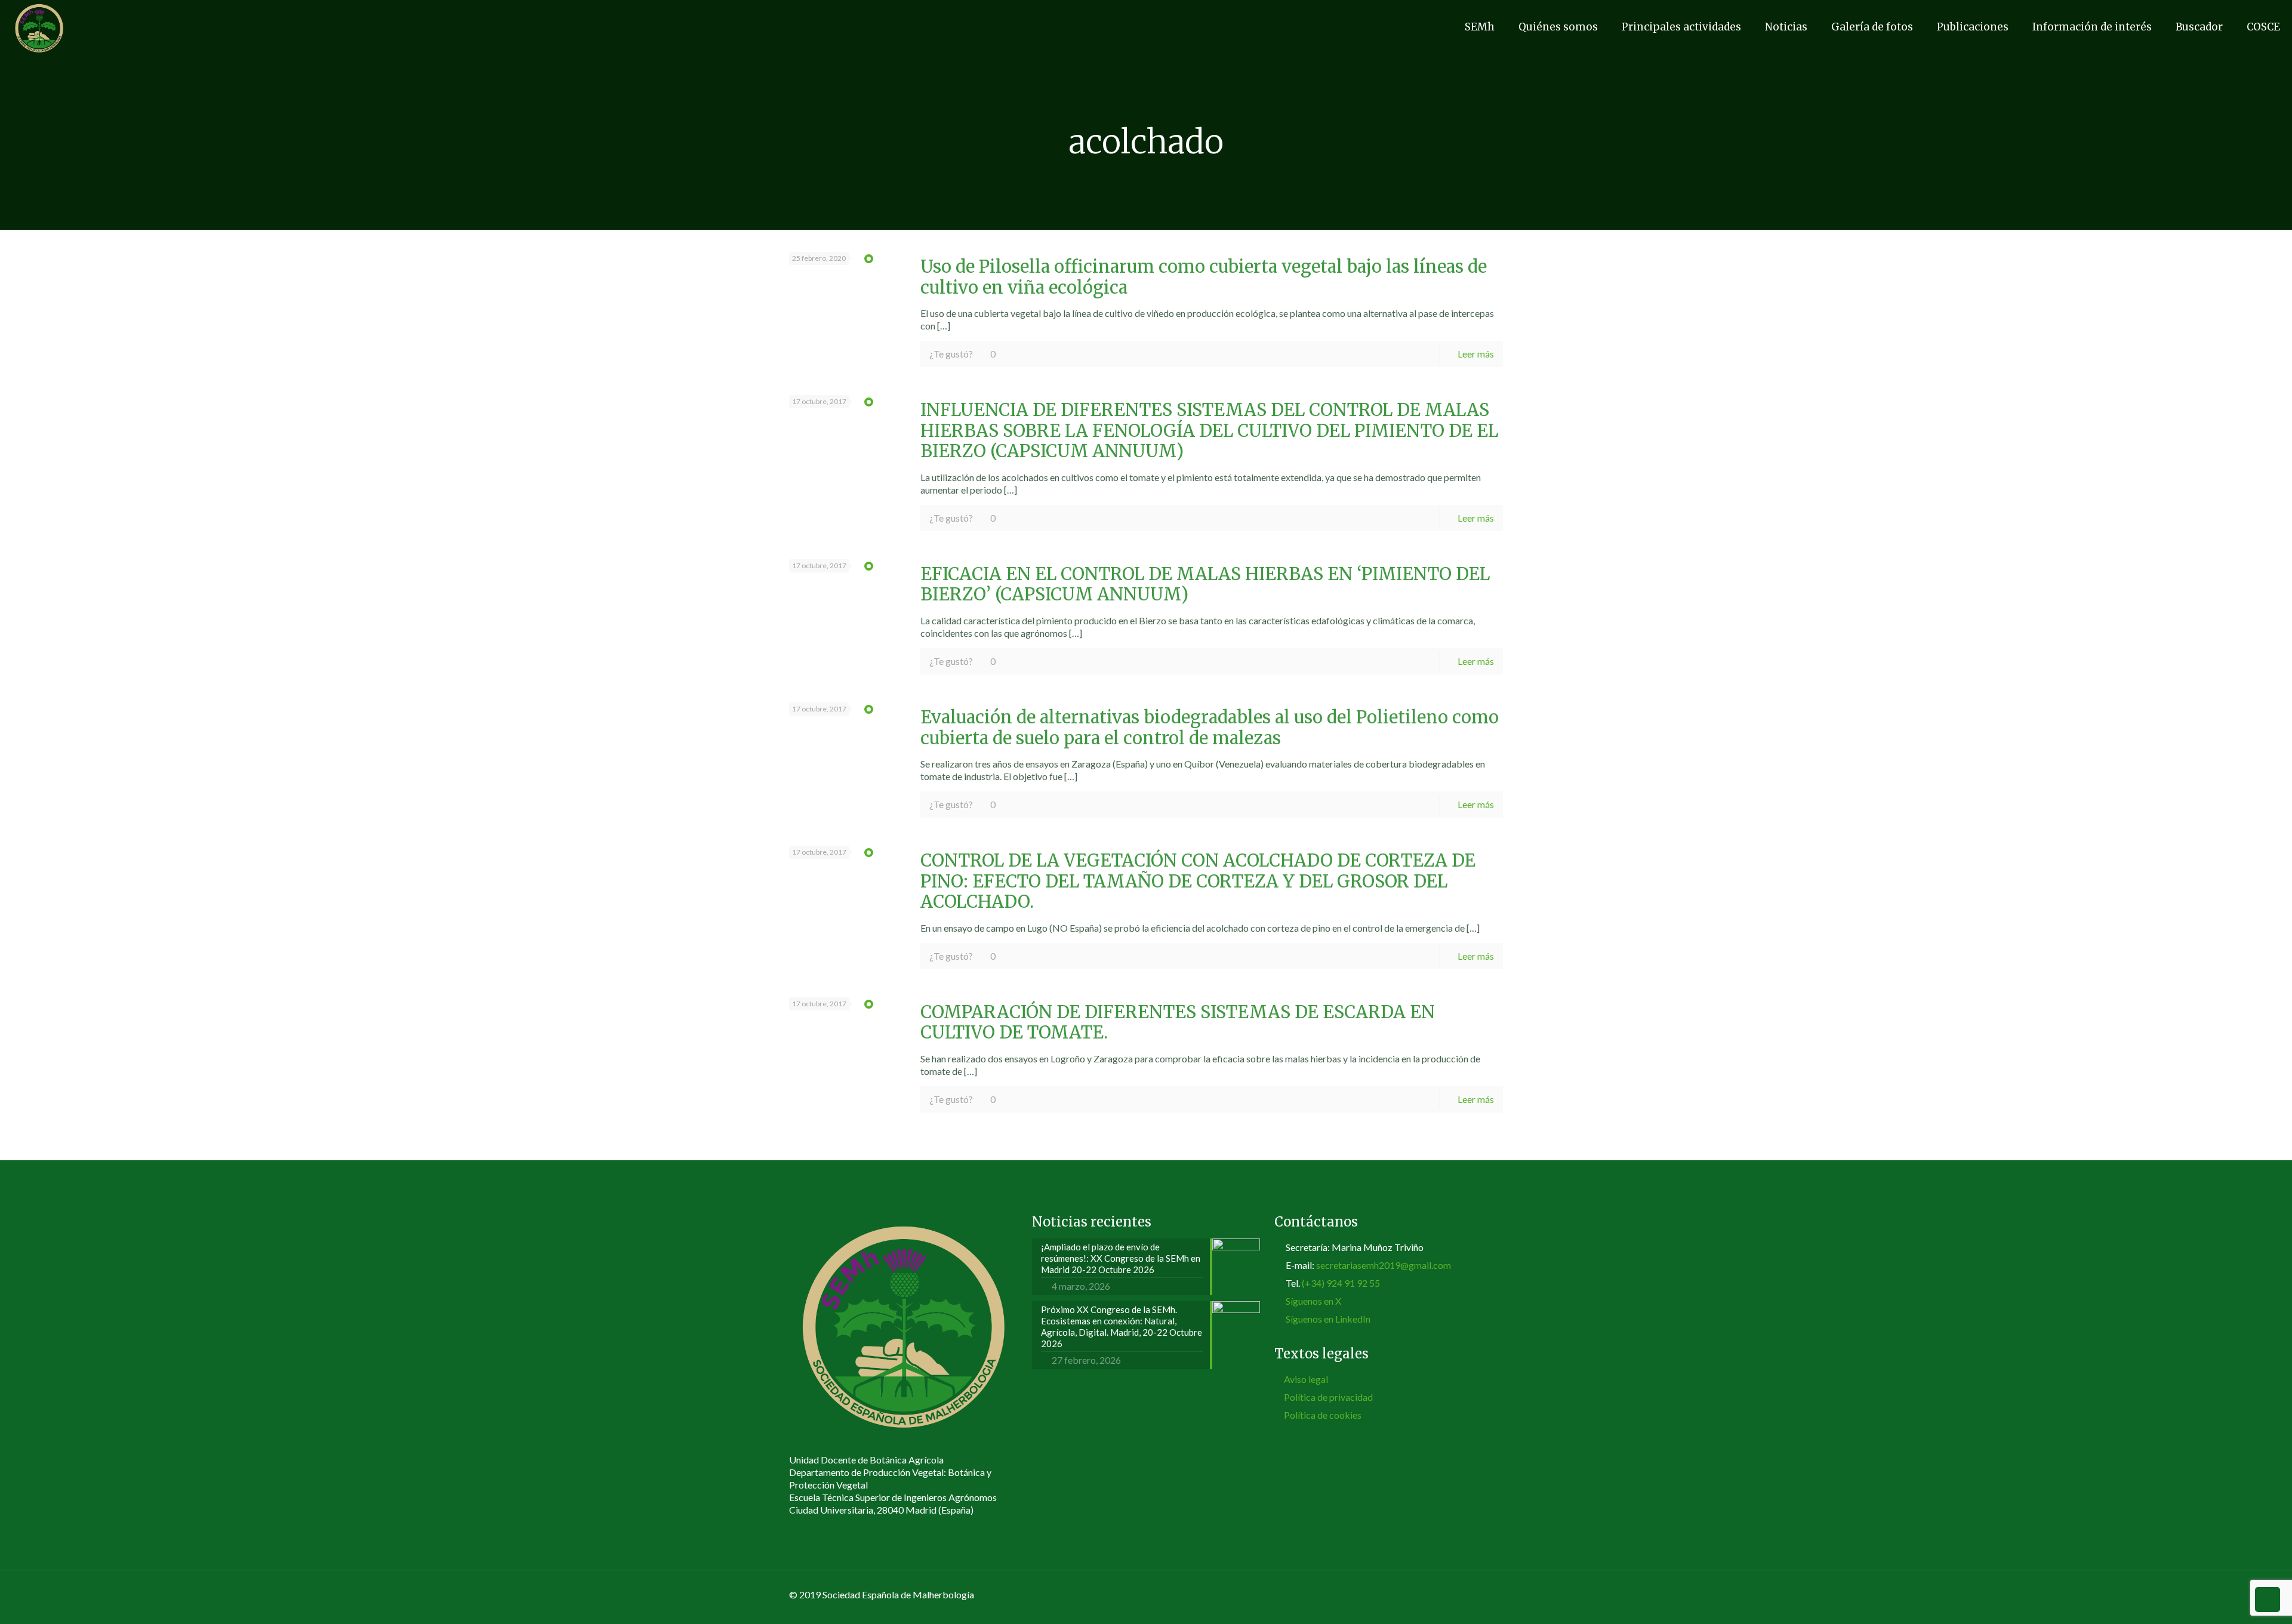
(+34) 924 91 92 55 (1341, 1283)
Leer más (1476, 354)
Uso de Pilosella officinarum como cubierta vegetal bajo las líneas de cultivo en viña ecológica (1204, 277)
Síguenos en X (1313, 1301)
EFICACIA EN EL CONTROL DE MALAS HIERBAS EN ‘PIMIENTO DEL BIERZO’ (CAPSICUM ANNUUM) (1205, 585)
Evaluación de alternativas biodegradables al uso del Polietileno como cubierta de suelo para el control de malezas (1210, 728)
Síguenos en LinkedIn (1328, 1319)
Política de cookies (1323, 1415)
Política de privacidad (1328, 1397)
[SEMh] (39, 27)
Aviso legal (1306, 1379)
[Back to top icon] (1490, 1595)
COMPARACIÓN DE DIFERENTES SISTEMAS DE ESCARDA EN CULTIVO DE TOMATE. (1178, 1023)
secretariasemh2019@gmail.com (1384, 1265)
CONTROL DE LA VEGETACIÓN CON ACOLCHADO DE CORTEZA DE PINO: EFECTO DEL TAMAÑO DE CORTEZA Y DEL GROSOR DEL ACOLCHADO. (1198, 881)
